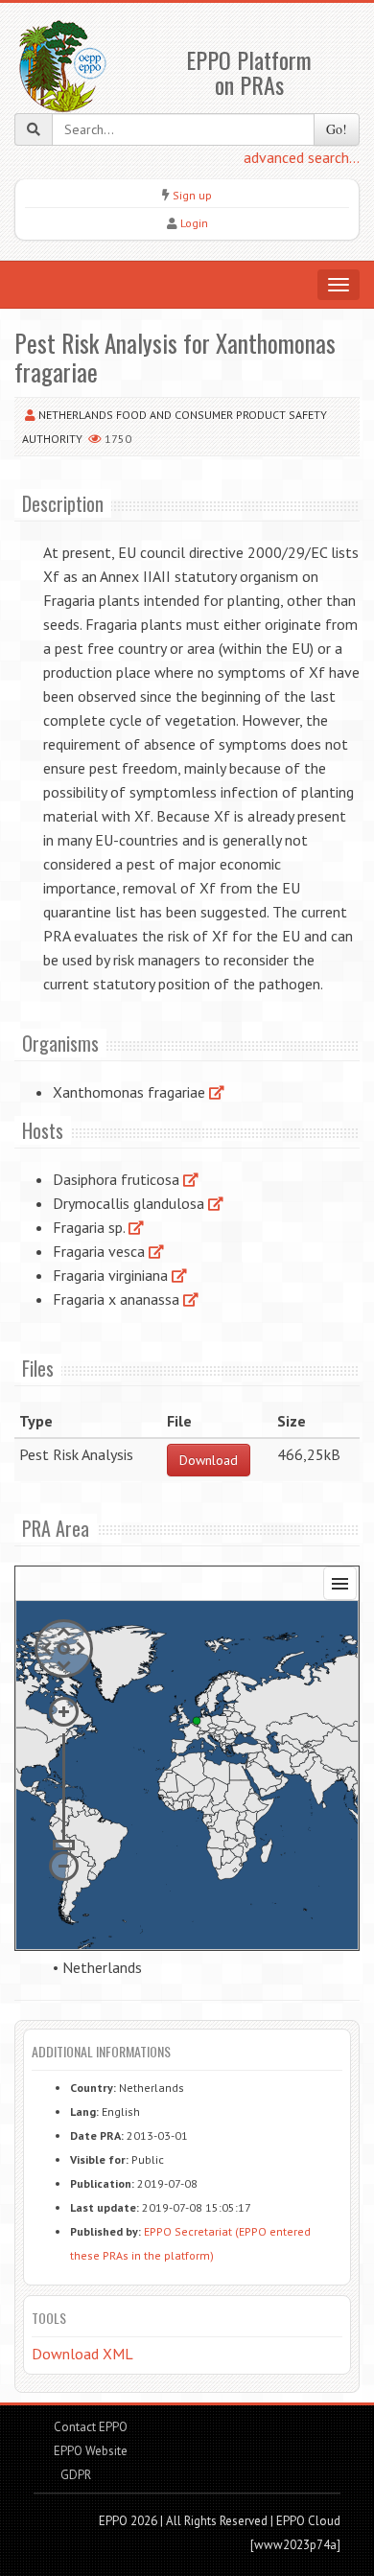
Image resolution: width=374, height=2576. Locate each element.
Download (209, 1460)
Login (194, 223)
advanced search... (302, 157)
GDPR (74, 2475)
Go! (337, 129)
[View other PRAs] (217, 1092)
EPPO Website (91, 2451)
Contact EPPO (91, 2427)
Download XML (82, 2354)
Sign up (192, 195)
